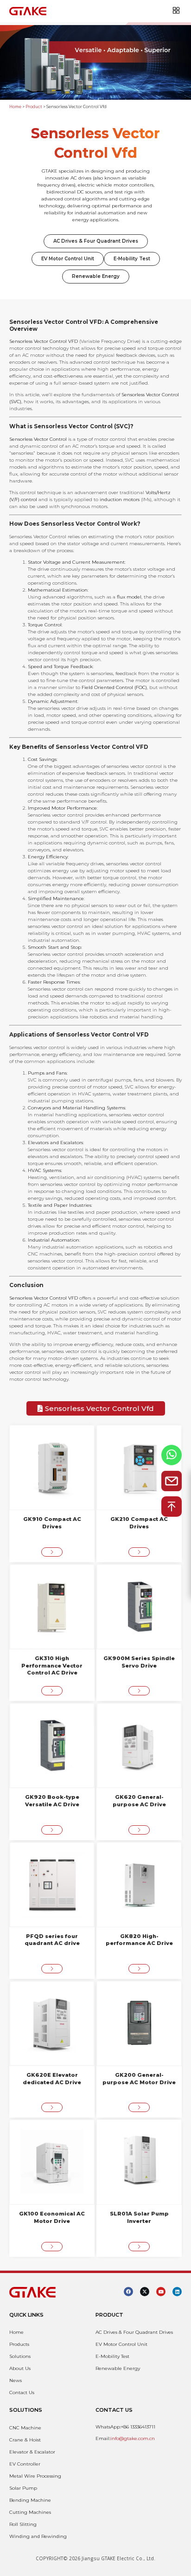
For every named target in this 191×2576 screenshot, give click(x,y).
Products (19, 2344)
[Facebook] (128, 2292)
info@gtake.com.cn (133, 2438)
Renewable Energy (96, 276)
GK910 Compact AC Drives (52, 1523)
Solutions (20, 2356)
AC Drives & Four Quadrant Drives (96, 241)
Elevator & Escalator (32, 2452)
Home (15, 107)
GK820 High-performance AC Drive (139, 1940)
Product (34, 107)
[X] (145, 2292)
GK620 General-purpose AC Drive (139, 1801)
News (16, 2380)
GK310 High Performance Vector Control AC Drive (52, 1666)
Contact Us (22, 2392)
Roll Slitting (23, 2524)
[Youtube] (161, 2292)
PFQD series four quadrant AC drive (52, 1940)
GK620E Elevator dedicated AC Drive (52, 2079)
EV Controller (25, 2464)
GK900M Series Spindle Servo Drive (139, 1662)
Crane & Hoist (25, 2440)
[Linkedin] (177, 2292)
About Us (20, 2368)
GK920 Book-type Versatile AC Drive (52, 1801)
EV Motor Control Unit (68, 259)
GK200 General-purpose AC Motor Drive (139, 2079)
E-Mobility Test (132, 259)
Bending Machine (30, 2500)
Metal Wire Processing (35, 2476)
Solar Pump (23, 2488)
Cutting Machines (30, 2512)
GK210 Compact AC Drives (139, 1523)
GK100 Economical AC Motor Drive (52, 2217)
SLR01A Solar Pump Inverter (139, 2217)
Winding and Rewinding (38, 2536)
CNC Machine (25, 2428)
